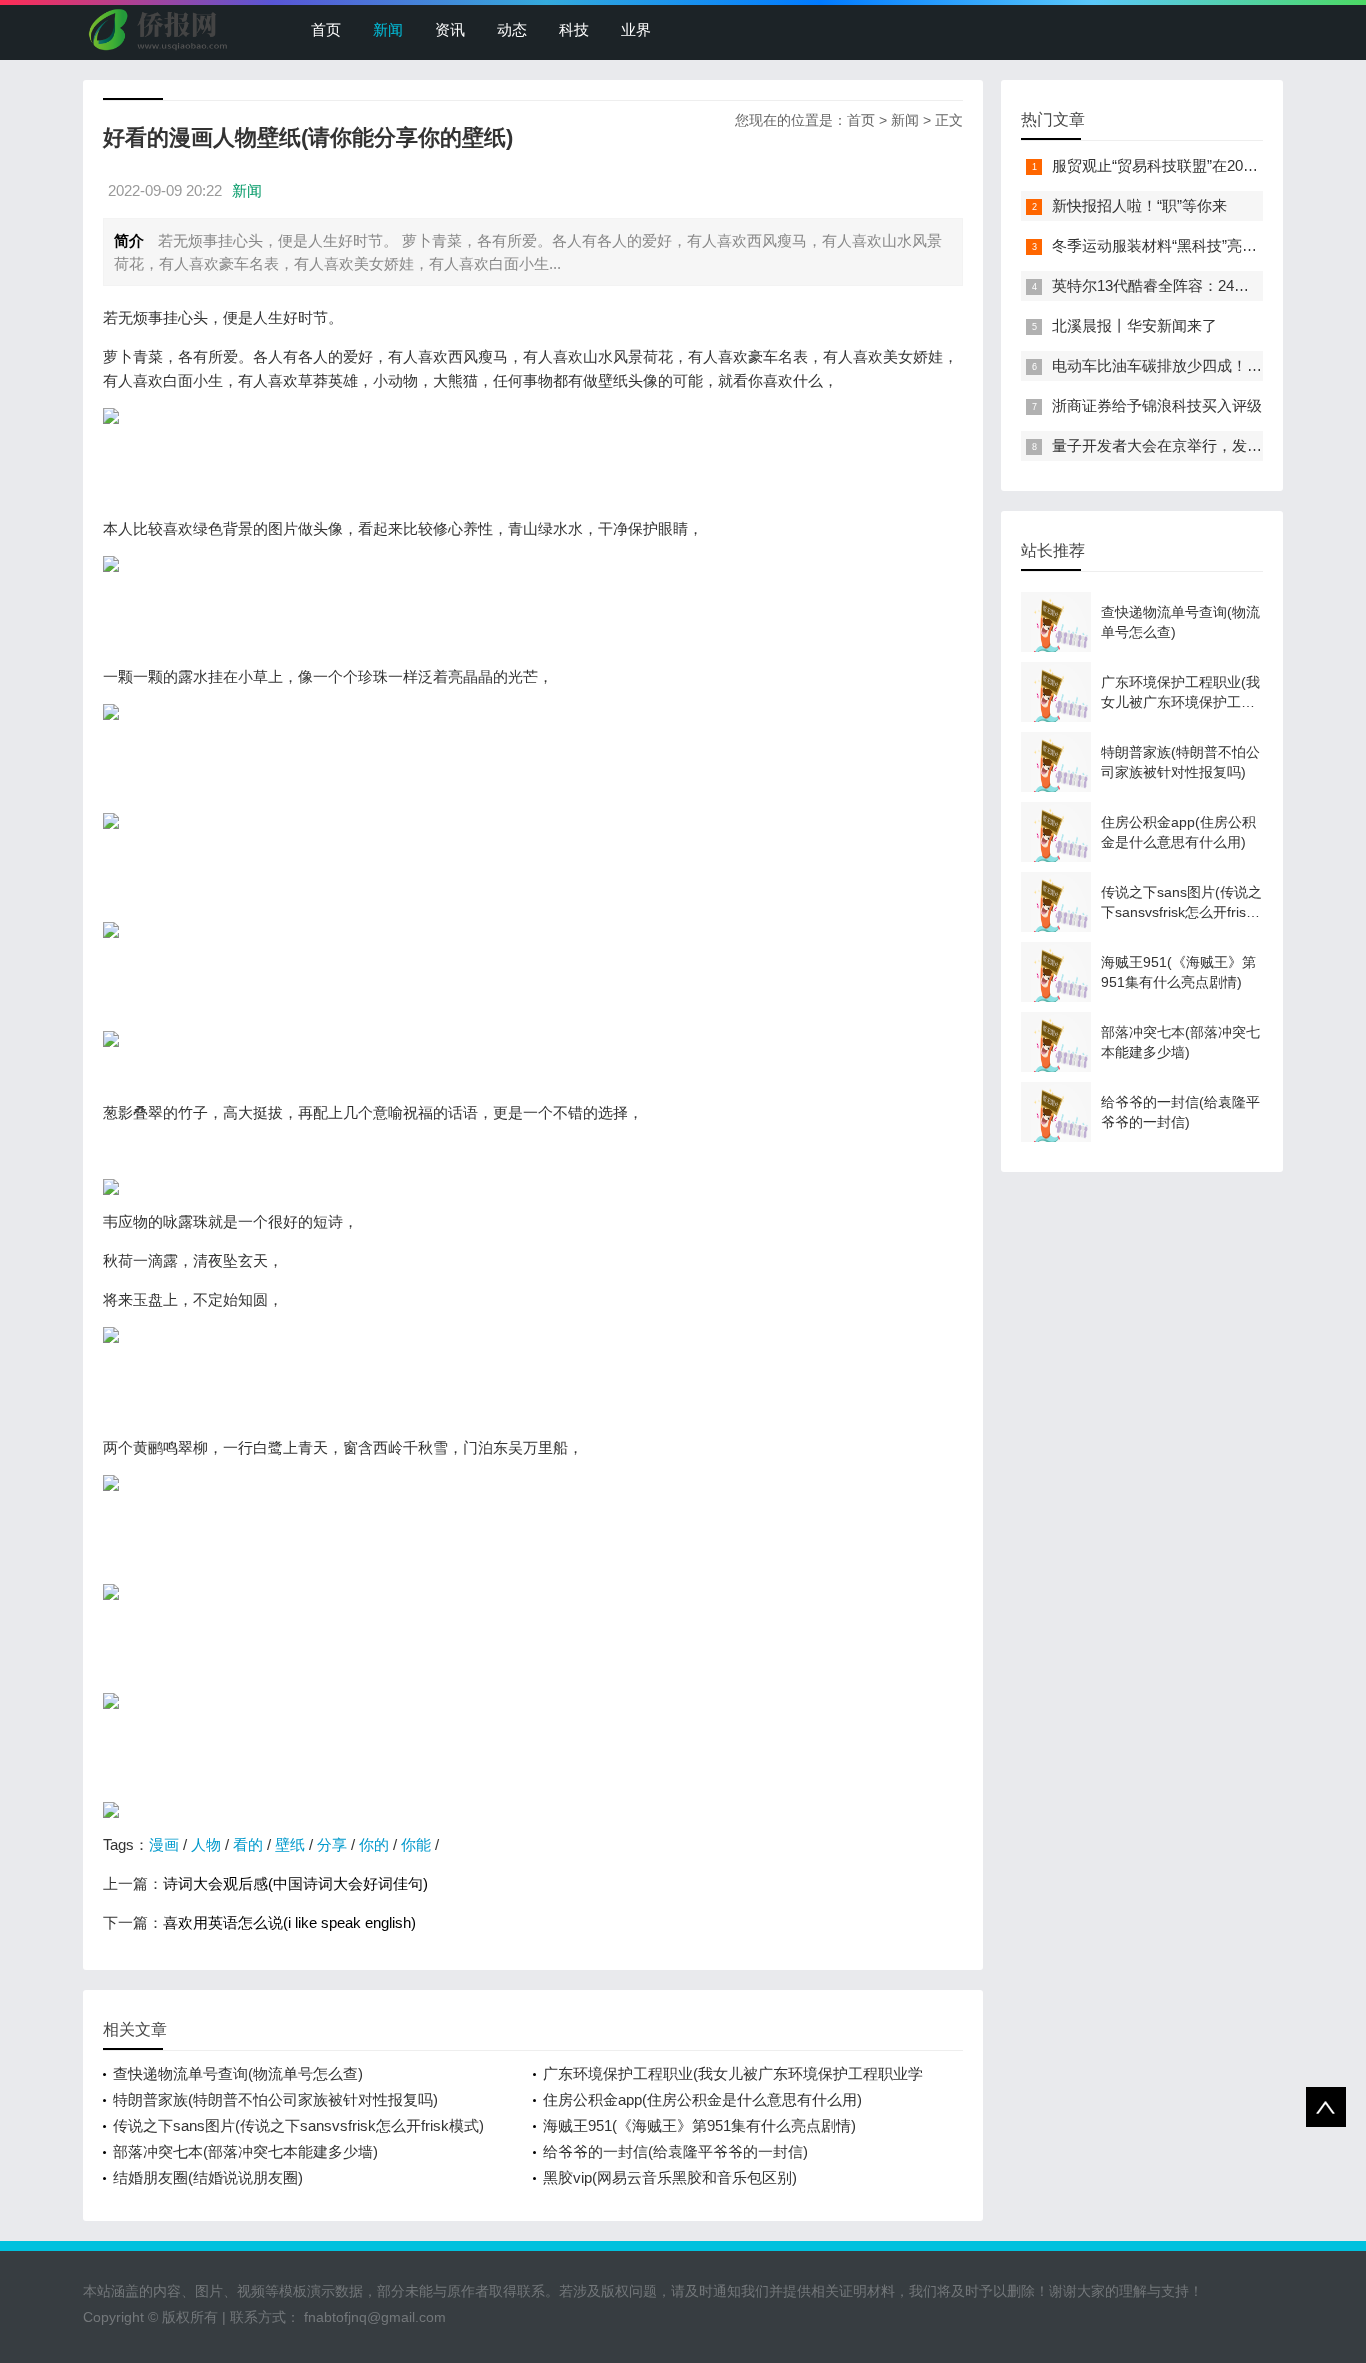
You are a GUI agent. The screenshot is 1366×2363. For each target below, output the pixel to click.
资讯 (450, 29)
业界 (636, 29)
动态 (512, 29)
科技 (574, 29)
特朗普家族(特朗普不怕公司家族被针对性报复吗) (275, 2099)
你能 (416, 1844)
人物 (206, 1844)
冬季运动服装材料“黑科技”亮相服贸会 (1177, 245)
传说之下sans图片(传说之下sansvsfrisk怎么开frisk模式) (298, 2125)
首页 (326, 29)
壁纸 (290, 1844)
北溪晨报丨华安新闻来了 (1134, 325)
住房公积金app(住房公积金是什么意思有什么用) (702, 2099)
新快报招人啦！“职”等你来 (1139, 205)
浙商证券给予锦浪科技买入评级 (1157, 405)
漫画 (164, 1844)
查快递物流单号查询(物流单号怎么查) (238, 2073)
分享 (332, 1844)
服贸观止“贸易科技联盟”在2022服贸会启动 (1193, 165)
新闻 (388, 29)
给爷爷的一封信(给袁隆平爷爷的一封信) (675, 2151)
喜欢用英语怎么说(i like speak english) (289, 1922)
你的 (374, 1844)
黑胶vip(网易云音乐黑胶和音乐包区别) (670, 2177)
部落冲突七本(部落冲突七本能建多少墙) (245, 2151)
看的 (248, 1844)
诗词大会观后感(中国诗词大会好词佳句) (295, 1883)
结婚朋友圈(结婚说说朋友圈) (208, 2177)
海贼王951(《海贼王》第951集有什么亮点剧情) (699, 2125)
